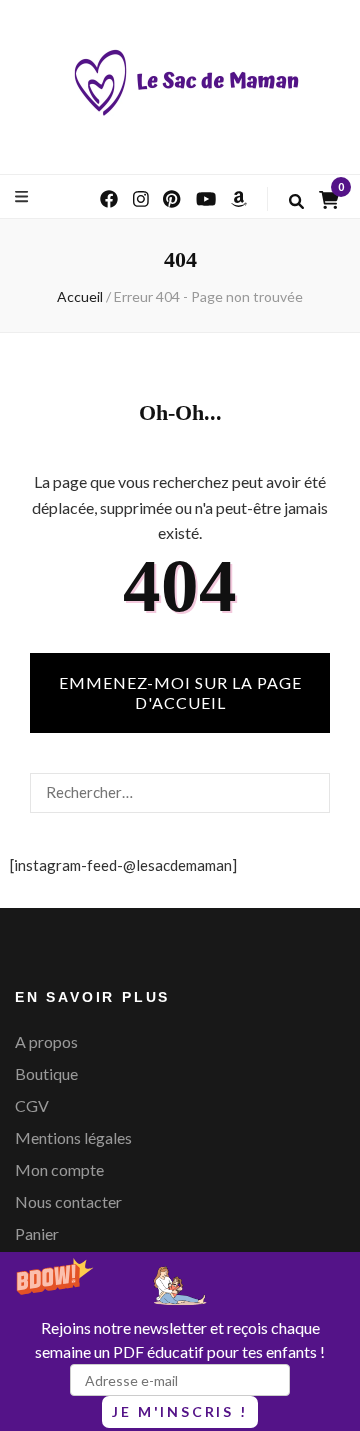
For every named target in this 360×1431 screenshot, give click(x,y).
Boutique (46, 1073)
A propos (46, 1041)
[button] (180, 1341)
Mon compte (59, 1169)
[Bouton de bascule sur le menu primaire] (24, 196)
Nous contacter (68, 1201)
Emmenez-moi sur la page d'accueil (180, 692)
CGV (32, 1105)
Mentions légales (73, 1137)
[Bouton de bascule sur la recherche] (296, 201)
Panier (37, 1233)
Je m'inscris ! (179, 1411)
